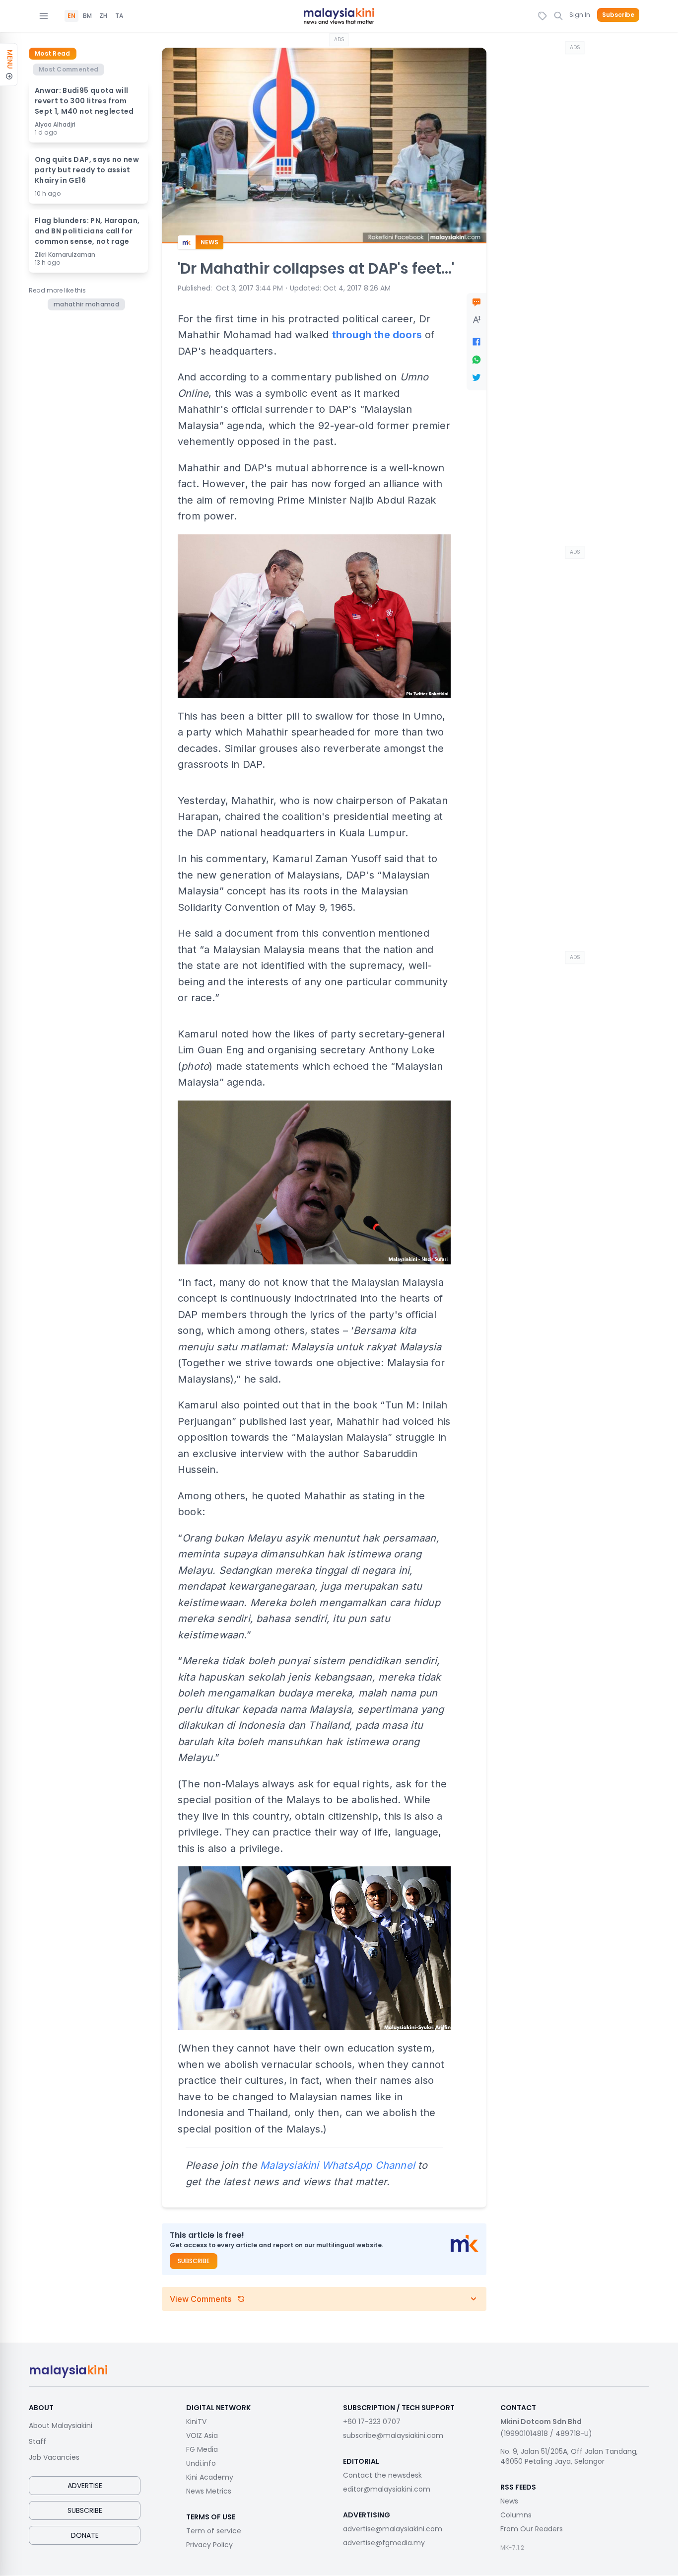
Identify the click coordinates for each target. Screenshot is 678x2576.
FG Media (202, 2449)
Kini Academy (210, 2477)
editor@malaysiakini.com (387, 2489)
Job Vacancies (54, 2457)
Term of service (214, 2531)
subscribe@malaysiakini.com (393, 2435)
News (509, 2501)
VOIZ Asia (202, 2435)
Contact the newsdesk (382, 2475)
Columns (516, 2515)
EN (71, 16)
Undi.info (201, 2463)
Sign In (580, 15)
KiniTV (196, 2422)
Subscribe (618, 15)
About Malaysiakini (61, 2426)
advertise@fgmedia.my (384, 2543)
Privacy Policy (209, 2545)
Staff (37, 2441)
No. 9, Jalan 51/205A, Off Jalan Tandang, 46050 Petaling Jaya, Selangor (569, 2456)
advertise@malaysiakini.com (393, 2529)
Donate (85, 2535)
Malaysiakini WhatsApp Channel (338, 2165)
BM (87, 16)
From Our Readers (532, 2529)
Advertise (85, 2486)
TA (119, 16)
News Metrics (209, 2491)
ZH (103, 16)
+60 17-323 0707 (372, 2422)
